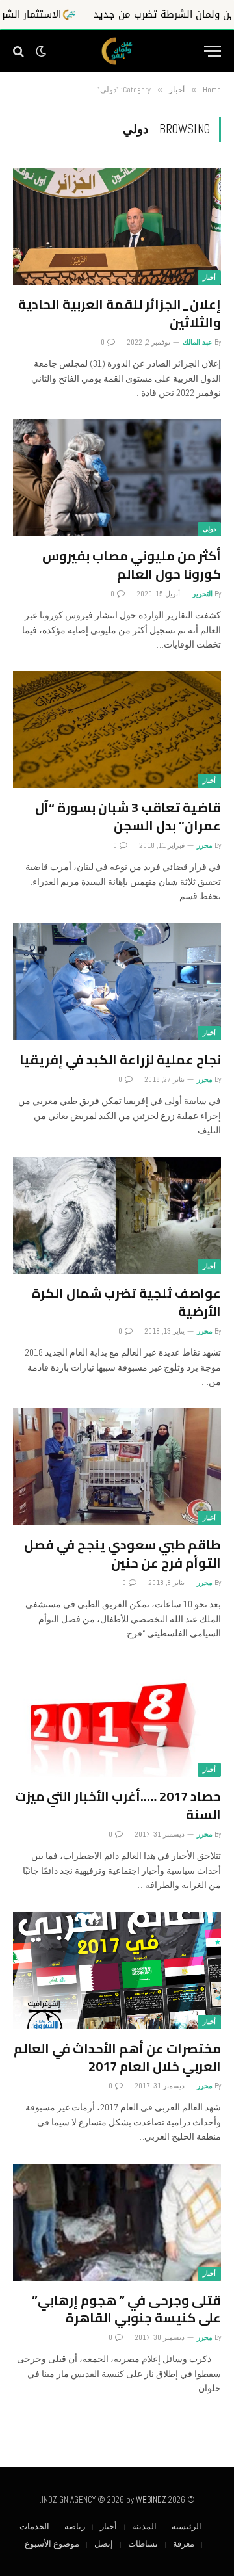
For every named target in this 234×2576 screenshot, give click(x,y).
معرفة (184, 2544)
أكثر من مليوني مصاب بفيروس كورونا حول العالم (132, 564)
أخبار (209, 277)
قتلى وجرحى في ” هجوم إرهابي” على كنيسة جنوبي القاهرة (126, 2309)
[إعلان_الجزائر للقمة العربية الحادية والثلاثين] (117, 226)
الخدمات (34, 2526)
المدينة (144, 2526)
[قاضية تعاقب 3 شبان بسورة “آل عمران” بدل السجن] (117, 729)
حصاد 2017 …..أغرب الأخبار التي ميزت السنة (118, 1805)
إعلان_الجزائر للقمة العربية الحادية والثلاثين (120, 313)
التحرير (202, 594)
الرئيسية (187, 2526)
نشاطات (143, 2544)
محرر (205, 845)
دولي (209, 529)
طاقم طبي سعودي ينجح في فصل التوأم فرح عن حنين (123, 1553)
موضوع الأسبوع (52, 2544)
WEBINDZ (151, 2500)
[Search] (20, 51)
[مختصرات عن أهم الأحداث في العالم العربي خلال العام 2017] (117, 1971)
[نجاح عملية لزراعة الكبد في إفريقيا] (117, 982)
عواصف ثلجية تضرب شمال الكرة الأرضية (126, 1302)
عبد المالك (198, 342)
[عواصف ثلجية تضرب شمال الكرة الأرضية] (117, 1215)
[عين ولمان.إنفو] (117, 51)
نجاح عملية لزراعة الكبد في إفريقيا (120, 1059)
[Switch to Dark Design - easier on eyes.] (41, 51)
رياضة (75, 2526)
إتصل (104, 2544)
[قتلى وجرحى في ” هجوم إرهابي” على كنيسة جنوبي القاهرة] (117, 2222)
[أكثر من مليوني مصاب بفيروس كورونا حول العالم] (117, 478)
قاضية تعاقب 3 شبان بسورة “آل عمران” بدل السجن (128, 816)
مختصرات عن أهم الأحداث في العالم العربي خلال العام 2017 (117, 2057)
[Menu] (213, 51)
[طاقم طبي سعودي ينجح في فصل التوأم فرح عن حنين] (117, 1467)
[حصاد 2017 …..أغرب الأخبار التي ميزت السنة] (117, 1718)
